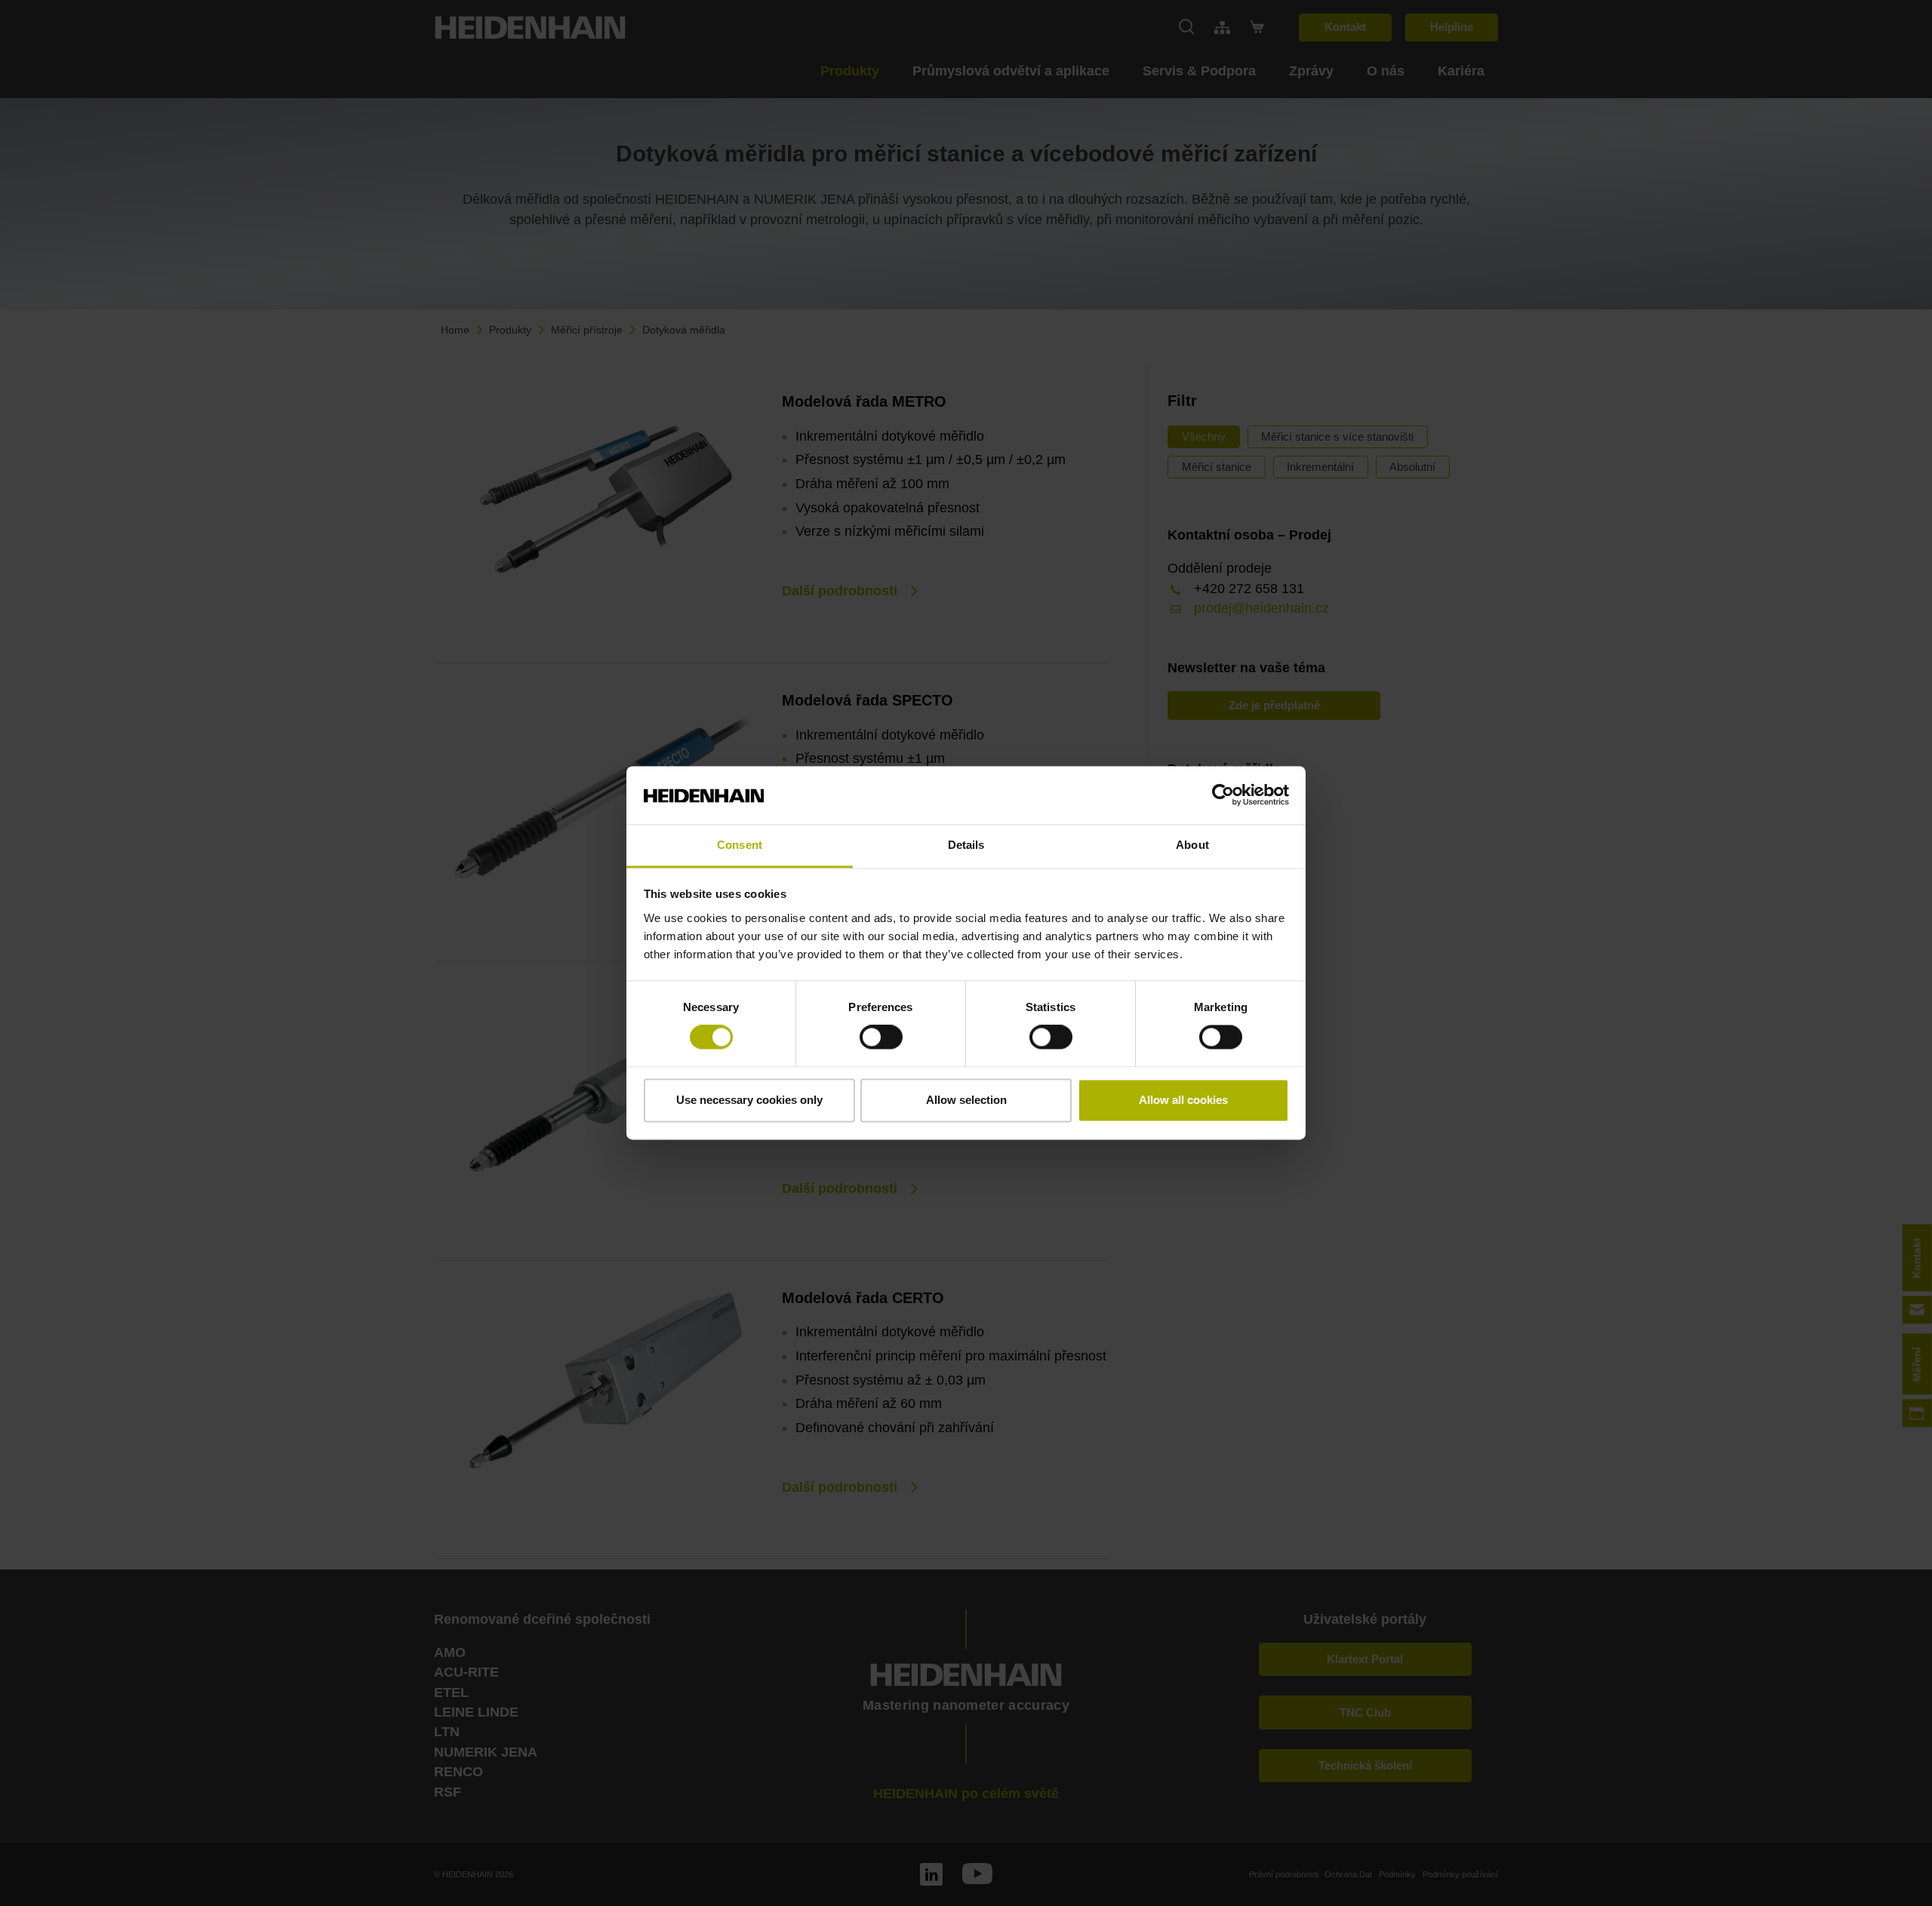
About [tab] (1192, 845)
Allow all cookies (1183, 1100)
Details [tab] (966, 845)
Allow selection (966, 1100)
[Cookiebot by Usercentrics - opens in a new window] (1223, 795)
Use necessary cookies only (749, 1100)
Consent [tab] (740, 845)
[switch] (881, 1038)
